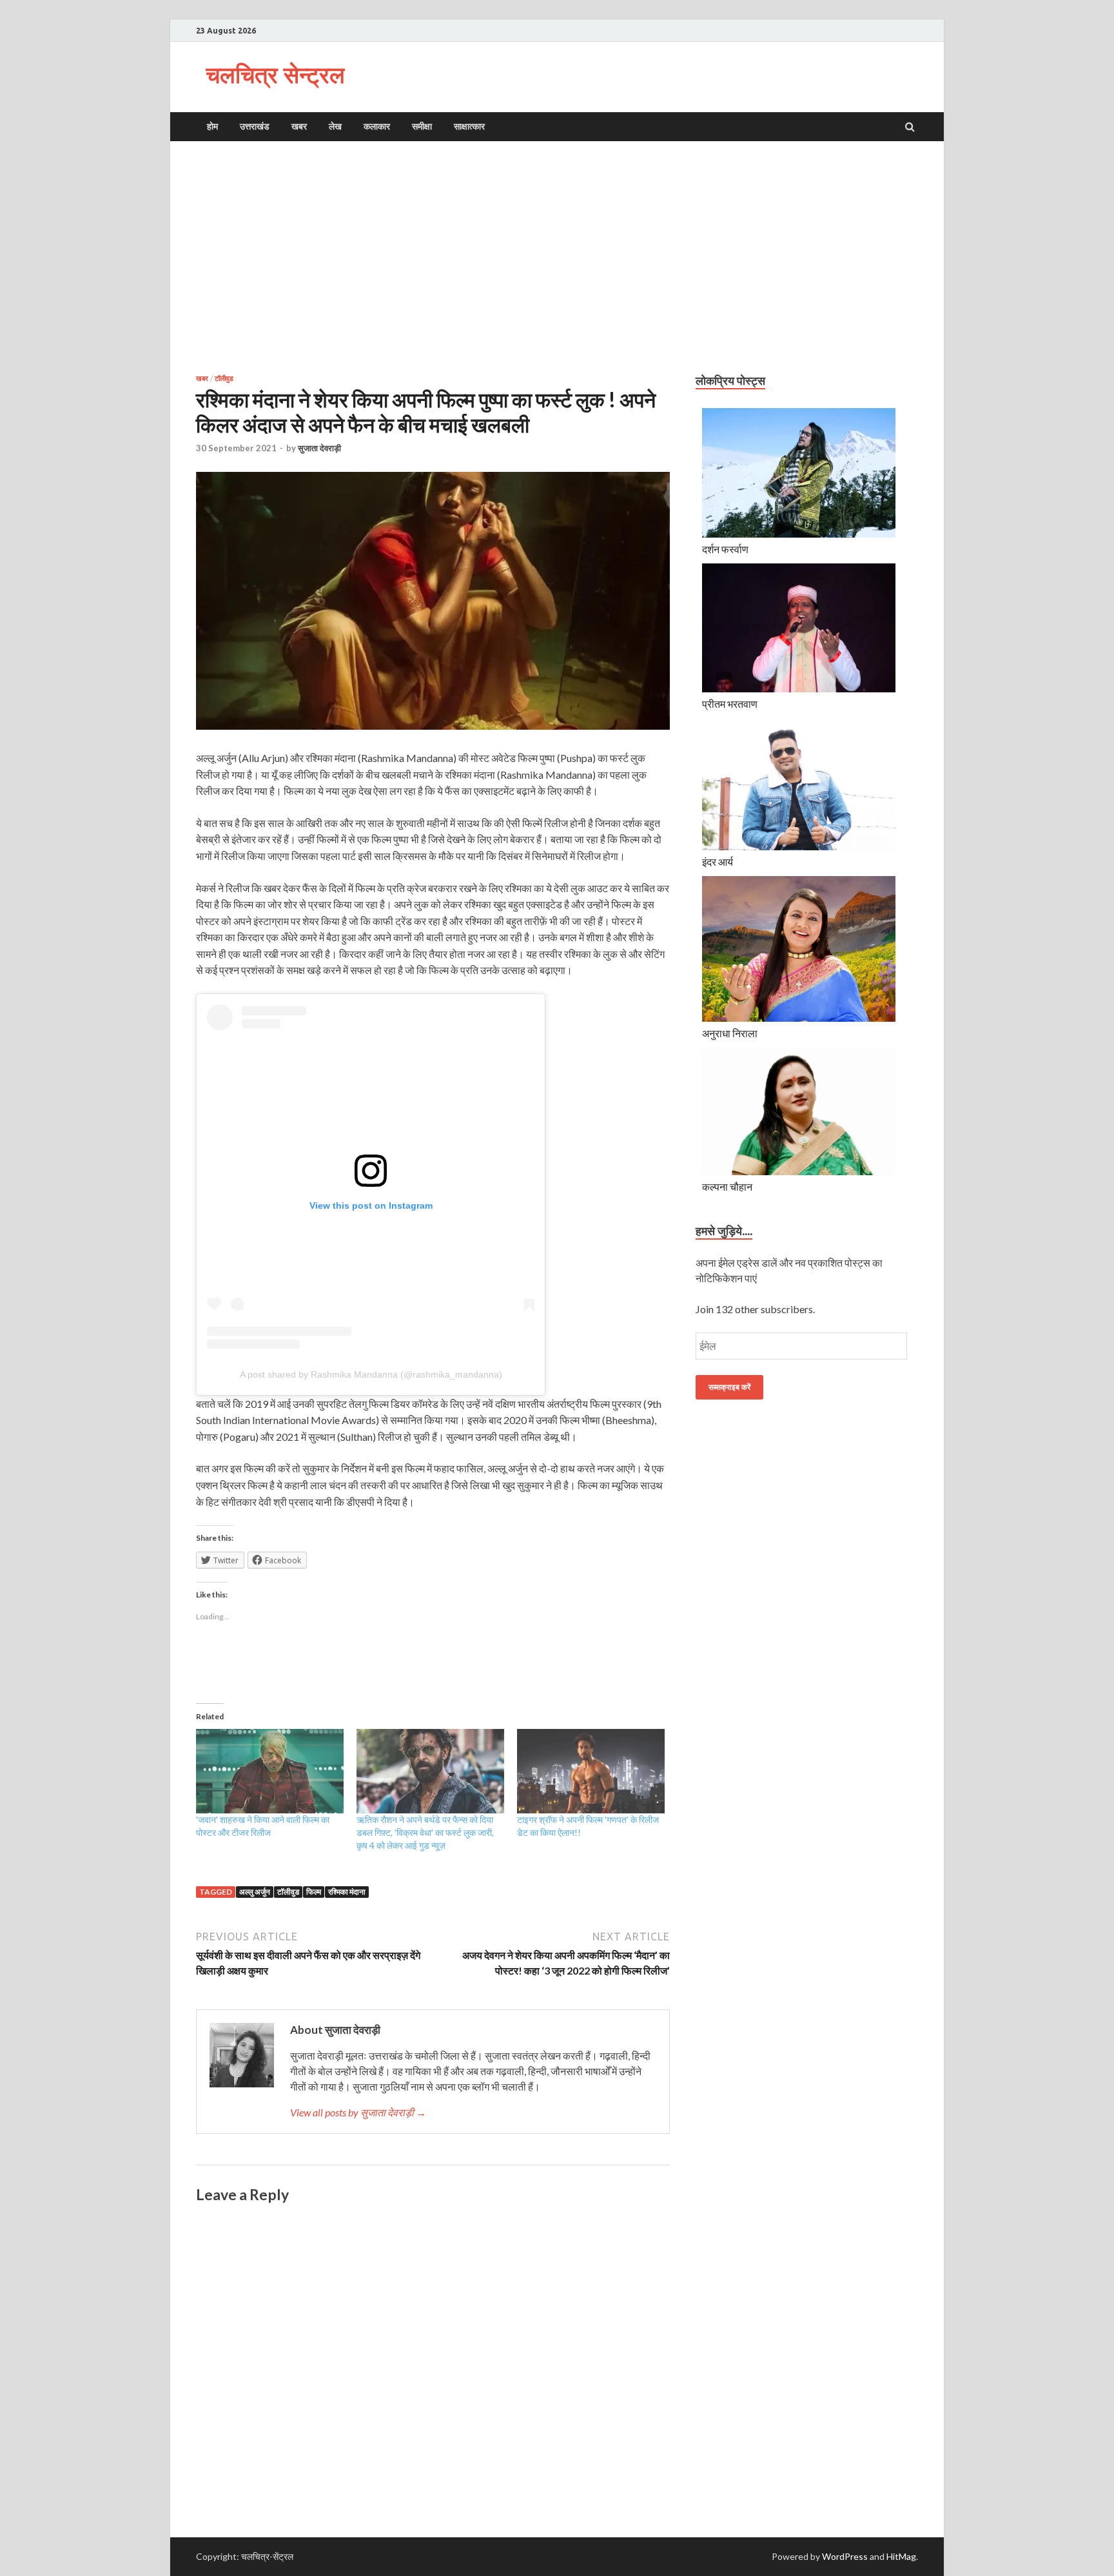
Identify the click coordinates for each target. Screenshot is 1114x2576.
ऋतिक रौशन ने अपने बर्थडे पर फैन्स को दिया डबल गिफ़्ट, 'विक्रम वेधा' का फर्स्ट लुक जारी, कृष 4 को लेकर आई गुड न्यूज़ (425, 1832)
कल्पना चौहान (727, 1186)
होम (212, 126)
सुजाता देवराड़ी (319, 448)
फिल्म (314, 1892)
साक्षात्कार (469, 126)
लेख (335, 126)
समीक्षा (422, 126)
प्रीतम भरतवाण (730, 704)
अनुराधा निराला (730, 1033)
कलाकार (377, 126)
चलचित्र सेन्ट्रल (275, 74)
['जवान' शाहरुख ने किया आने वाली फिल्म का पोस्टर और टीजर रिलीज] (270, 1771)
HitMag (901, 2556)
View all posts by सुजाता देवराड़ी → (358, 2112)
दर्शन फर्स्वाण (725, 549)
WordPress (845, 2556)
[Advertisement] (557, 257)
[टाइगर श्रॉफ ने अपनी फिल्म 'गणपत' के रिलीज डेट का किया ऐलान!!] (591, 1771)
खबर (299, 126)
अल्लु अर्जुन (255, 1892)
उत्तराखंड (255, 126)
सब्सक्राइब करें (729, 1387)
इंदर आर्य (718, 862)
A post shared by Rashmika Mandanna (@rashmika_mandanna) (371, 1374)
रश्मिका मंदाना (347, 1892)
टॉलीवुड (224, 378)
